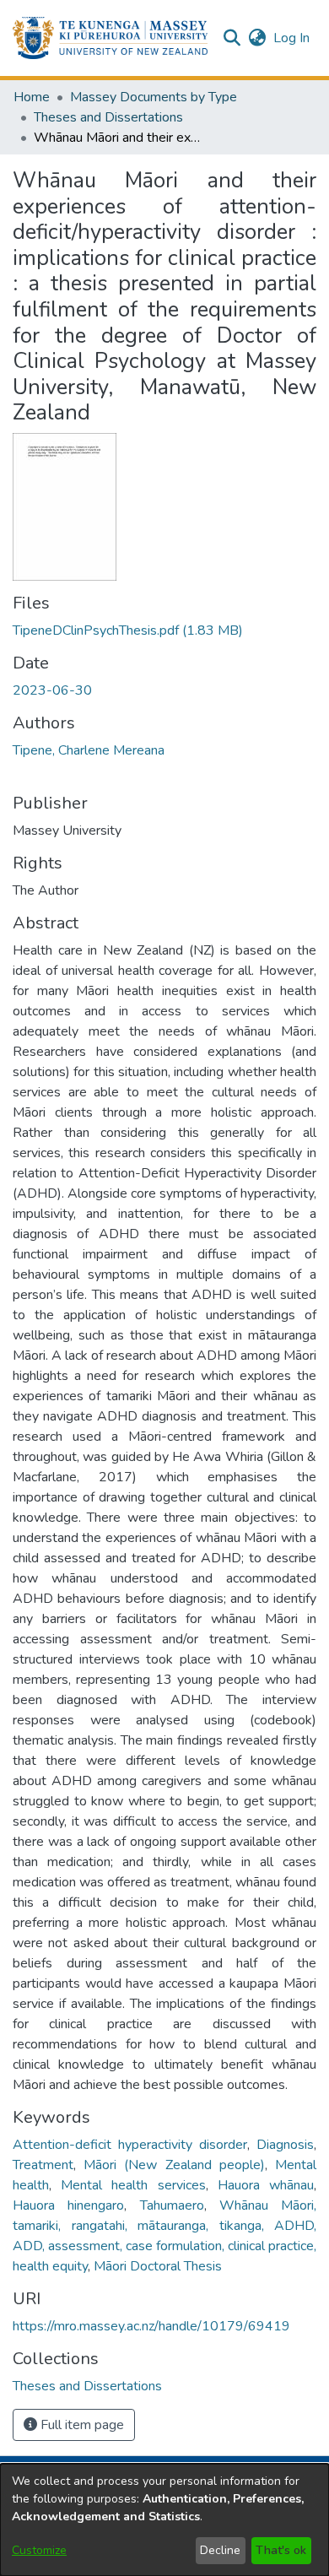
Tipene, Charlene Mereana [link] (89, 750)
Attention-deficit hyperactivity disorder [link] (130, 2145)
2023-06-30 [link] (52, 690)
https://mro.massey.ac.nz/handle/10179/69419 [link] (151, 2326)
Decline (220, 2550)
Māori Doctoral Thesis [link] (158, 2266)
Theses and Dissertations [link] (108, 117)
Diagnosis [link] (285, 2145)
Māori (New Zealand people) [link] (174, 2165)
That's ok (281, 2550)
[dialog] (164, 2520)
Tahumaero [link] (172, 2205)
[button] (110, 38)
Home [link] (32, 97)
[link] (128, 630)
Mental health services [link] (133, 2185)
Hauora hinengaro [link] (68, 2205)
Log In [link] (292, 38)
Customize (39, 2550)
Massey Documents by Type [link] (154, 97)
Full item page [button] (81, 2425)
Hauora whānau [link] (266, 2185)
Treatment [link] (43, 2165)
